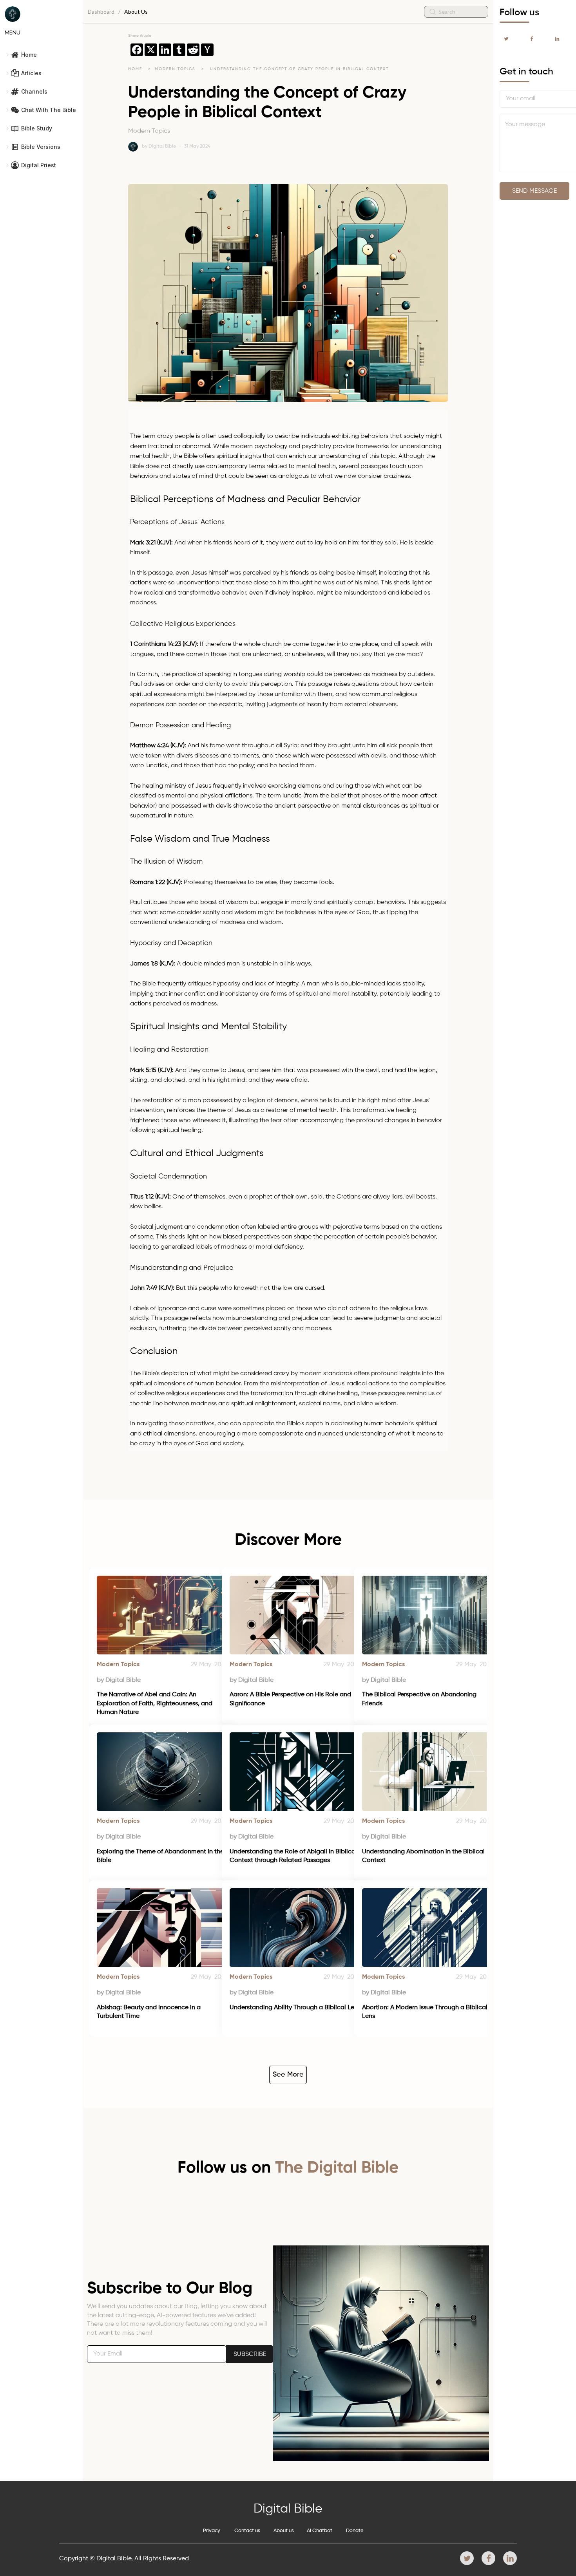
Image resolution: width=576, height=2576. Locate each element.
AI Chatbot (320, 2531)
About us (284, 2531)
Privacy (212, 2531)
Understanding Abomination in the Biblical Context (424, 1856)
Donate (355, 2531)
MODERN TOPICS (176, 69)
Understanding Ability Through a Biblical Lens (295, 2008)
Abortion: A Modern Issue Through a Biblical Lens (426, 2012)
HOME (135, 69)
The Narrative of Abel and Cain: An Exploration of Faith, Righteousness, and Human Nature (155, 1704)
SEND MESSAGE (534, 191)
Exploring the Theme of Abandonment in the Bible (161, 1856)
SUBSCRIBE (250, 2354)
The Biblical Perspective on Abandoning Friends (420, 1699)
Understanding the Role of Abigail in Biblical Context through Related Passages (294, 1856)
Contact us (247, 2531)
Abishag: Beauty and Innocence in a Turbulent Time (149, 2012)
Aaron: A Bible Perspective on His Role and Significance (291, 1699)
